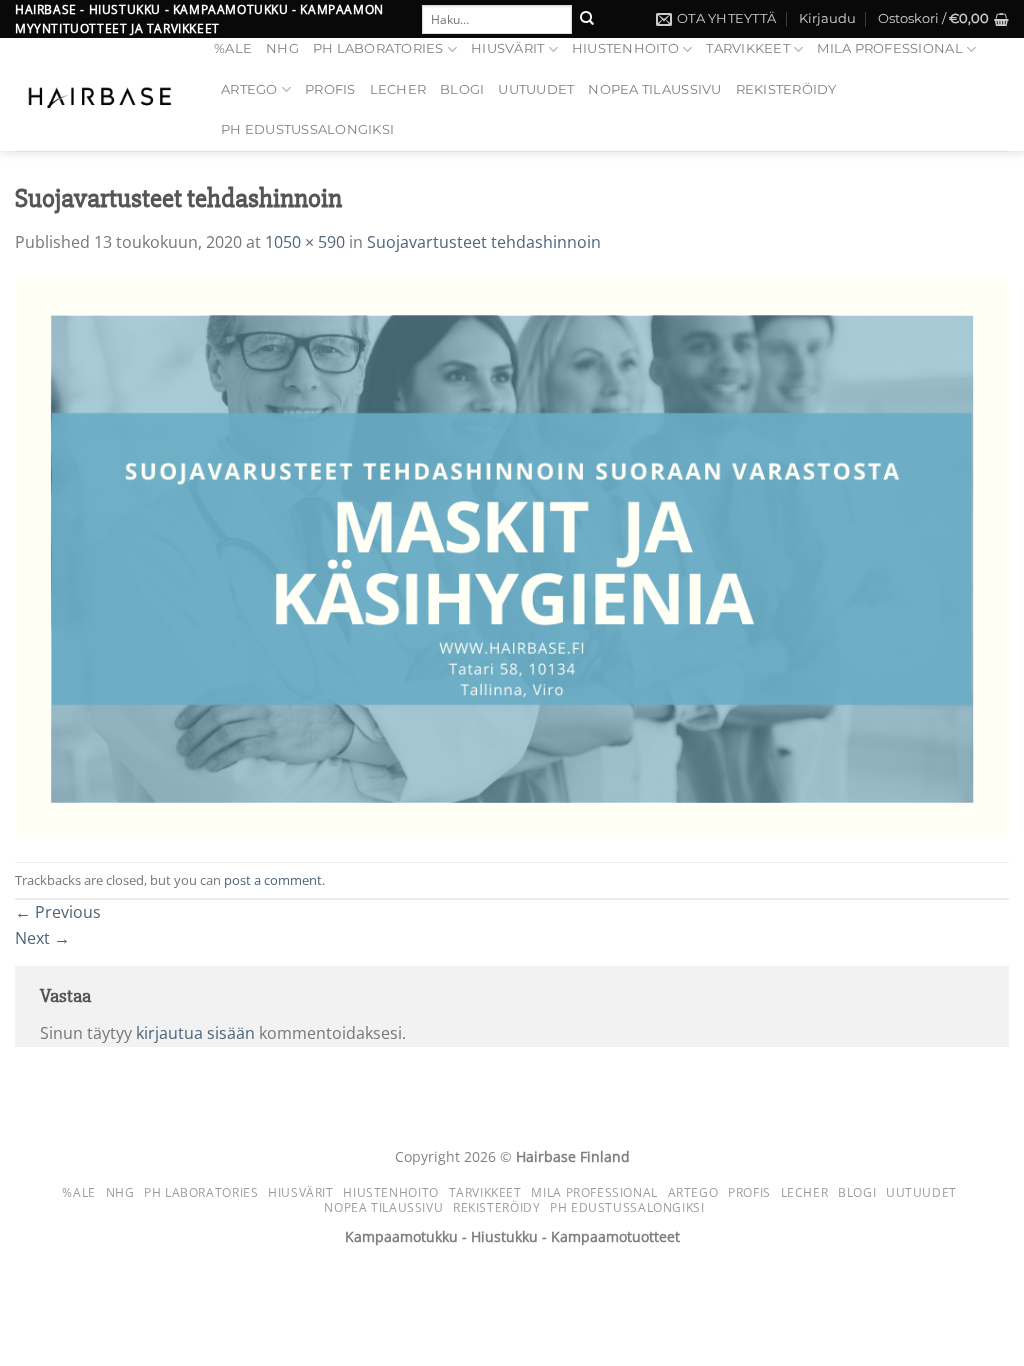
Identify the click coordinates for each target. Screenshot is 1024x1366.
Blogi (462, 89)
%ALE (233, 48)
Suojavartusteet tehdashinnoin (484, 242)
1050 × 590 (305, 242)
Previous (58, 912)
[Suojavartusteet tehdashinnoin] (512, 557)
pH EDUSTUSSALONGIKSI (307, 129)
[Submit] (587, 19)
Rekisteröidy (786, 89)
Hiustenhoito (625, 48)
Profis (330, 89)
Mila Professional (889, 48)
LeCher (398, 89)
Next (42, 938)
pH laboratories (378, 48)
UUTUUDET (536, 89)
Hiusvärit (507, 48)
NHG (282, 48)
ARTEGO (249, 89)
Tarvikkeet (748, 48)
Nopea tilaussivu (654, 89)
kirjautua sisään (195, 1033)
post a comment (273, 880)
